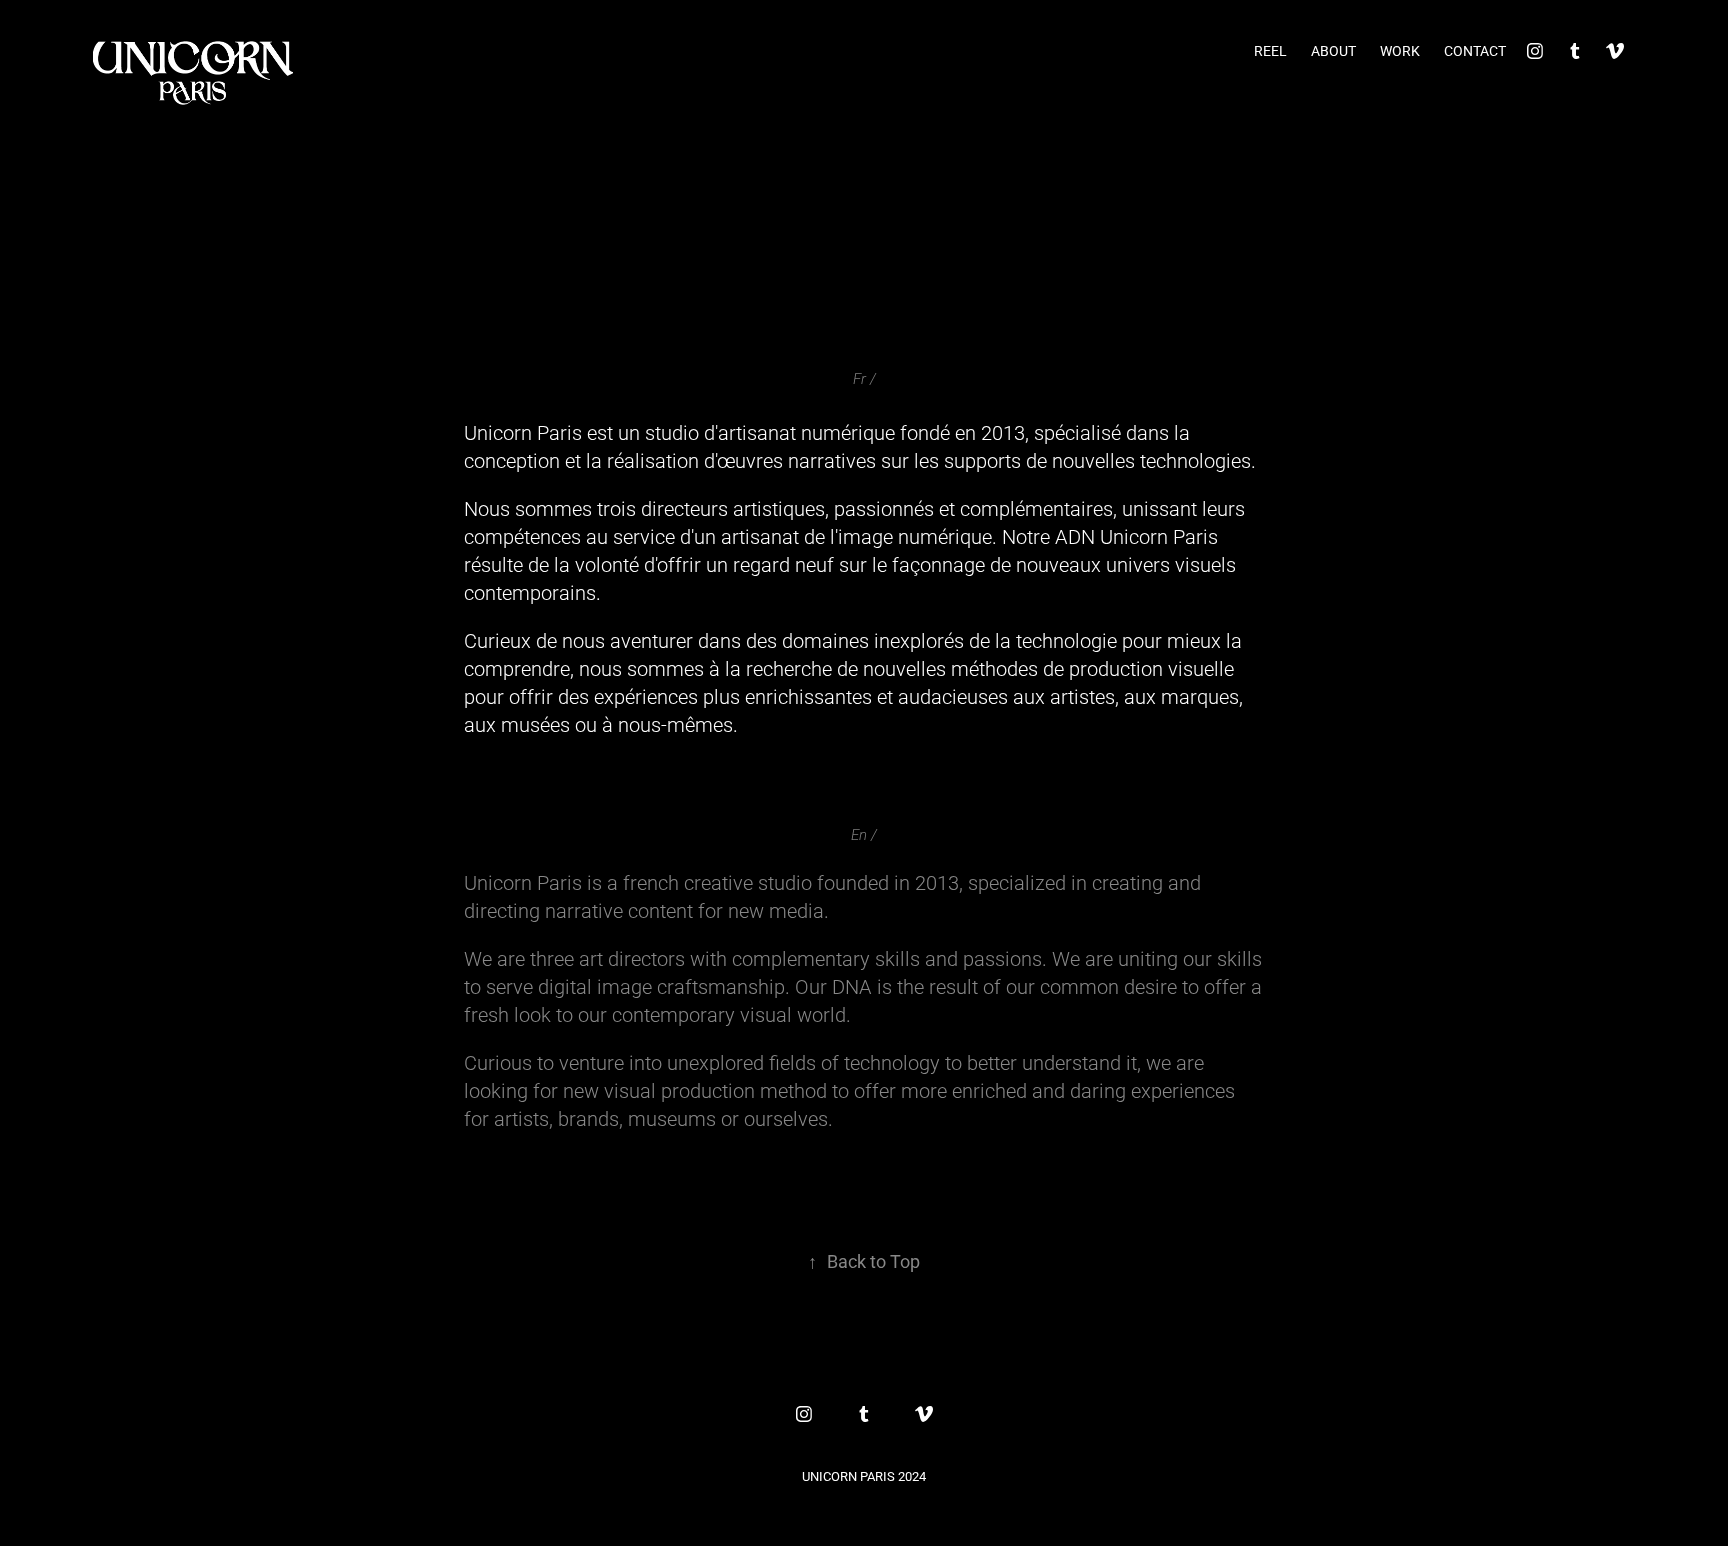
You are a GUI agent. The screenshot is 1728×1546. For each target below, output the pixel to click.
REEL (1270, 50)
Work (1400, 50)
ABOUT (1333, 50)
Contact (1475, 50)
